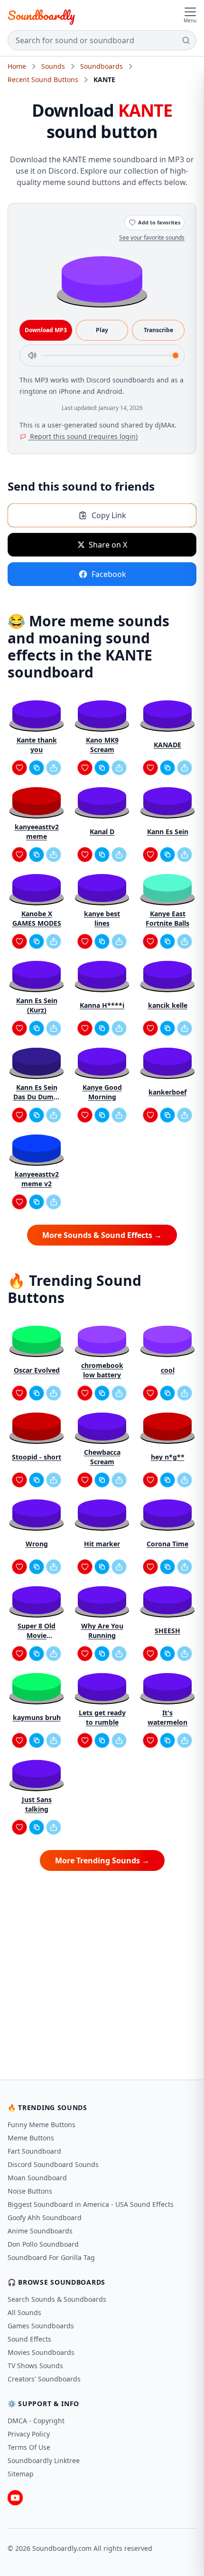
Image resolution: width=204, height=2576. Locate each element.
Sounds (53, 66)
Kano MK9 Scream (102, 745)
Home (17, 66)
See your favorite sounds (152, 237)
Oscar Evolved (37, 1370)
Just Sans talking (37, 1804)
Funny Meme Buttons (42, 2125)
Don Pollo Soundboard (43, 2244)
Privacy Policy (29, 2434)
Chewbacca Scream (102, 1457)
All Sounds (24, 2312)
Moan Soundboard (37, 2178)
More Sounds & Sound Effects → (102, 1235)
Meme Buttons (31, 2138)
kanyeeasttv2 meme (37, 832)
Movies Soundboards (41, 2352)
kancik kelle (168, 1005)
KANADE (167, 745)
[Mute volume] (32, 355)
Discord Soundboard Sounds (53, 2164)
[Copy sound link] (37, 768)
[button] (102, 279)
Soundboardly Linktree (44, 2460)
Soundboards (102, 66)
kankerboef (167, 1092)
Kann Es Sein (168, 832)
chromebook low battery (102, 1370)
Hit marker (102, 1544)
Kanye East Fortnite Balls (167, 918)
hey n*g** (168, 1457)
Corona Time (167, 1544)
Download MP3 (46, 330)
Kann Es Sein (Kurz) (37, 1005)
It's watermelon (167, 1717)
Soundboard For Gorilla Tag (51, 2257)
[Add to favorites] (19, 768)
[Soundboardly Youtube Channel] (15, 2498)
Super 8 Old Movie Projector (37, 1631)
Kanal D (102, 832)
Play (102, 330)
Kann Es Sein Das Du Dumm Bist (37, 1092)
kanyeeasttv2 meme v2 (37, 1179)
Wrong (37, 1544)
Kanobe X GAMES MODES (37, 918)
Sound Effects (29, 2339)
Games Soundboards (41, 2326)
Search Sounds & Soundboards (57, 2299)
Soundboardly (41, 15)
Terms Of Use (29, 2447)
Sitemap (21, 2474)
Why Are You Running (102, 1631)
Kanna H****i (102, 1005)
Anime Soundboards (40, 2231)
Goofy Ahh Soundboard (45, 2218)
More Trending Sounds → (102, 1860)
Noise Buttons (30, 2191)
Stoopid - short (37, 1457)
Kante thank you (37, 745)
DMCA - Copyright (36, 2421)
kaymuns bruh (37, 1717)
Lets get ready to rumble (102, 1717)
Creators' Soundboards (44, 2379)
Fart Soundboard (34, 2151)
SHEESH (167, 1631)
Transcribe (158, 330)
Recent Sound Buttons (43, 79)
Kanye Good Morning (102, 1092)
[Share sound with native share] (54, 768)
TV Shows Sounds (35, 2366)
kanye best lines (102, 918)
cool (168, 1370)
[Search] (186, 40)
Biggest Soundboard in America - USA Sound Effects (91, 2204)
